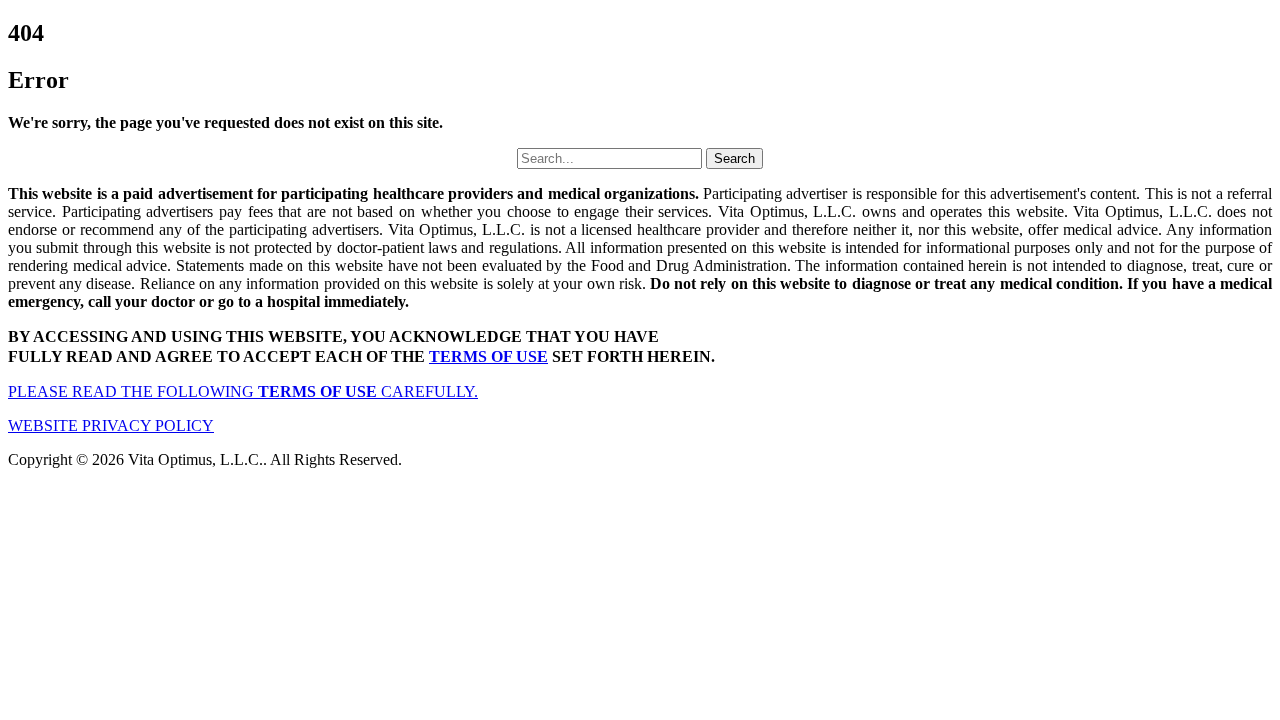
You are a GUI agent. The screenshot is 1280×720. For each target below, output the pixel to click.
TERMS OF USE (488, 356)
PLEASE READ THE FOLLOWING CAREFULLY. (243, 391)
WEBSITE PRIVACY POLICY (111, 425)
